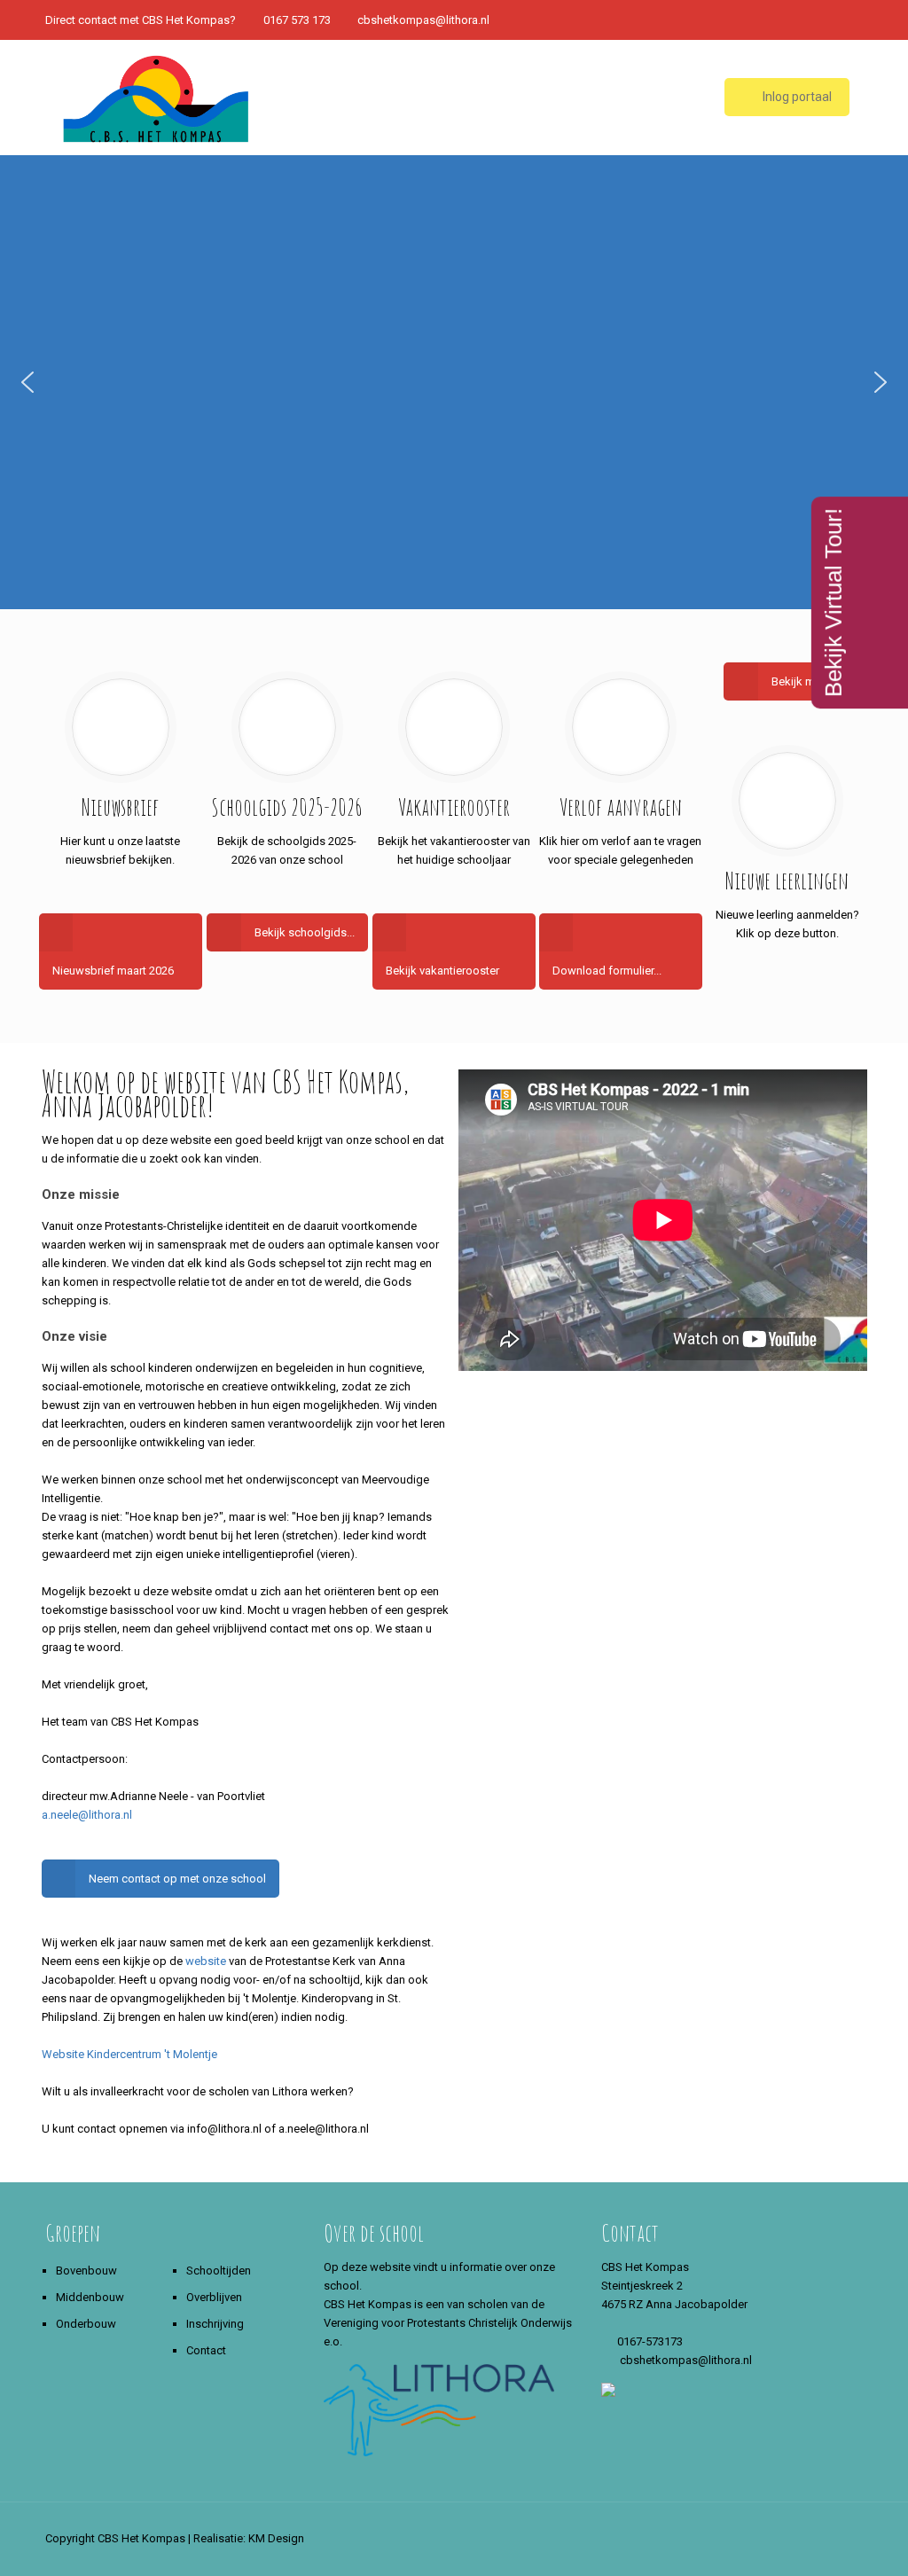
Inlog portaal (796, 97)
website (206, 1961)
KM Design (276, 2538)
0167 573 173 (297, 20)
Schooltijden (219, 2271)
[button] (27, 382)
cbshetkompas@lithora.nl (423, 20)
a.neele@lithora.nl (87, 1815)
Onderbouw (86, 2324)
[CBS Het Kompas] (156, 98)
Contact (206, 2350)
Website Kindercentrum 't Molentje (129, 2054)
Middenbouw (90, 2297)
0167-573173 (650, 2341)
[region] (454, 382)
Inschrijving (215, 2324)
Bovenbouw (86, 2271)
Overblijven (214, 2297)
